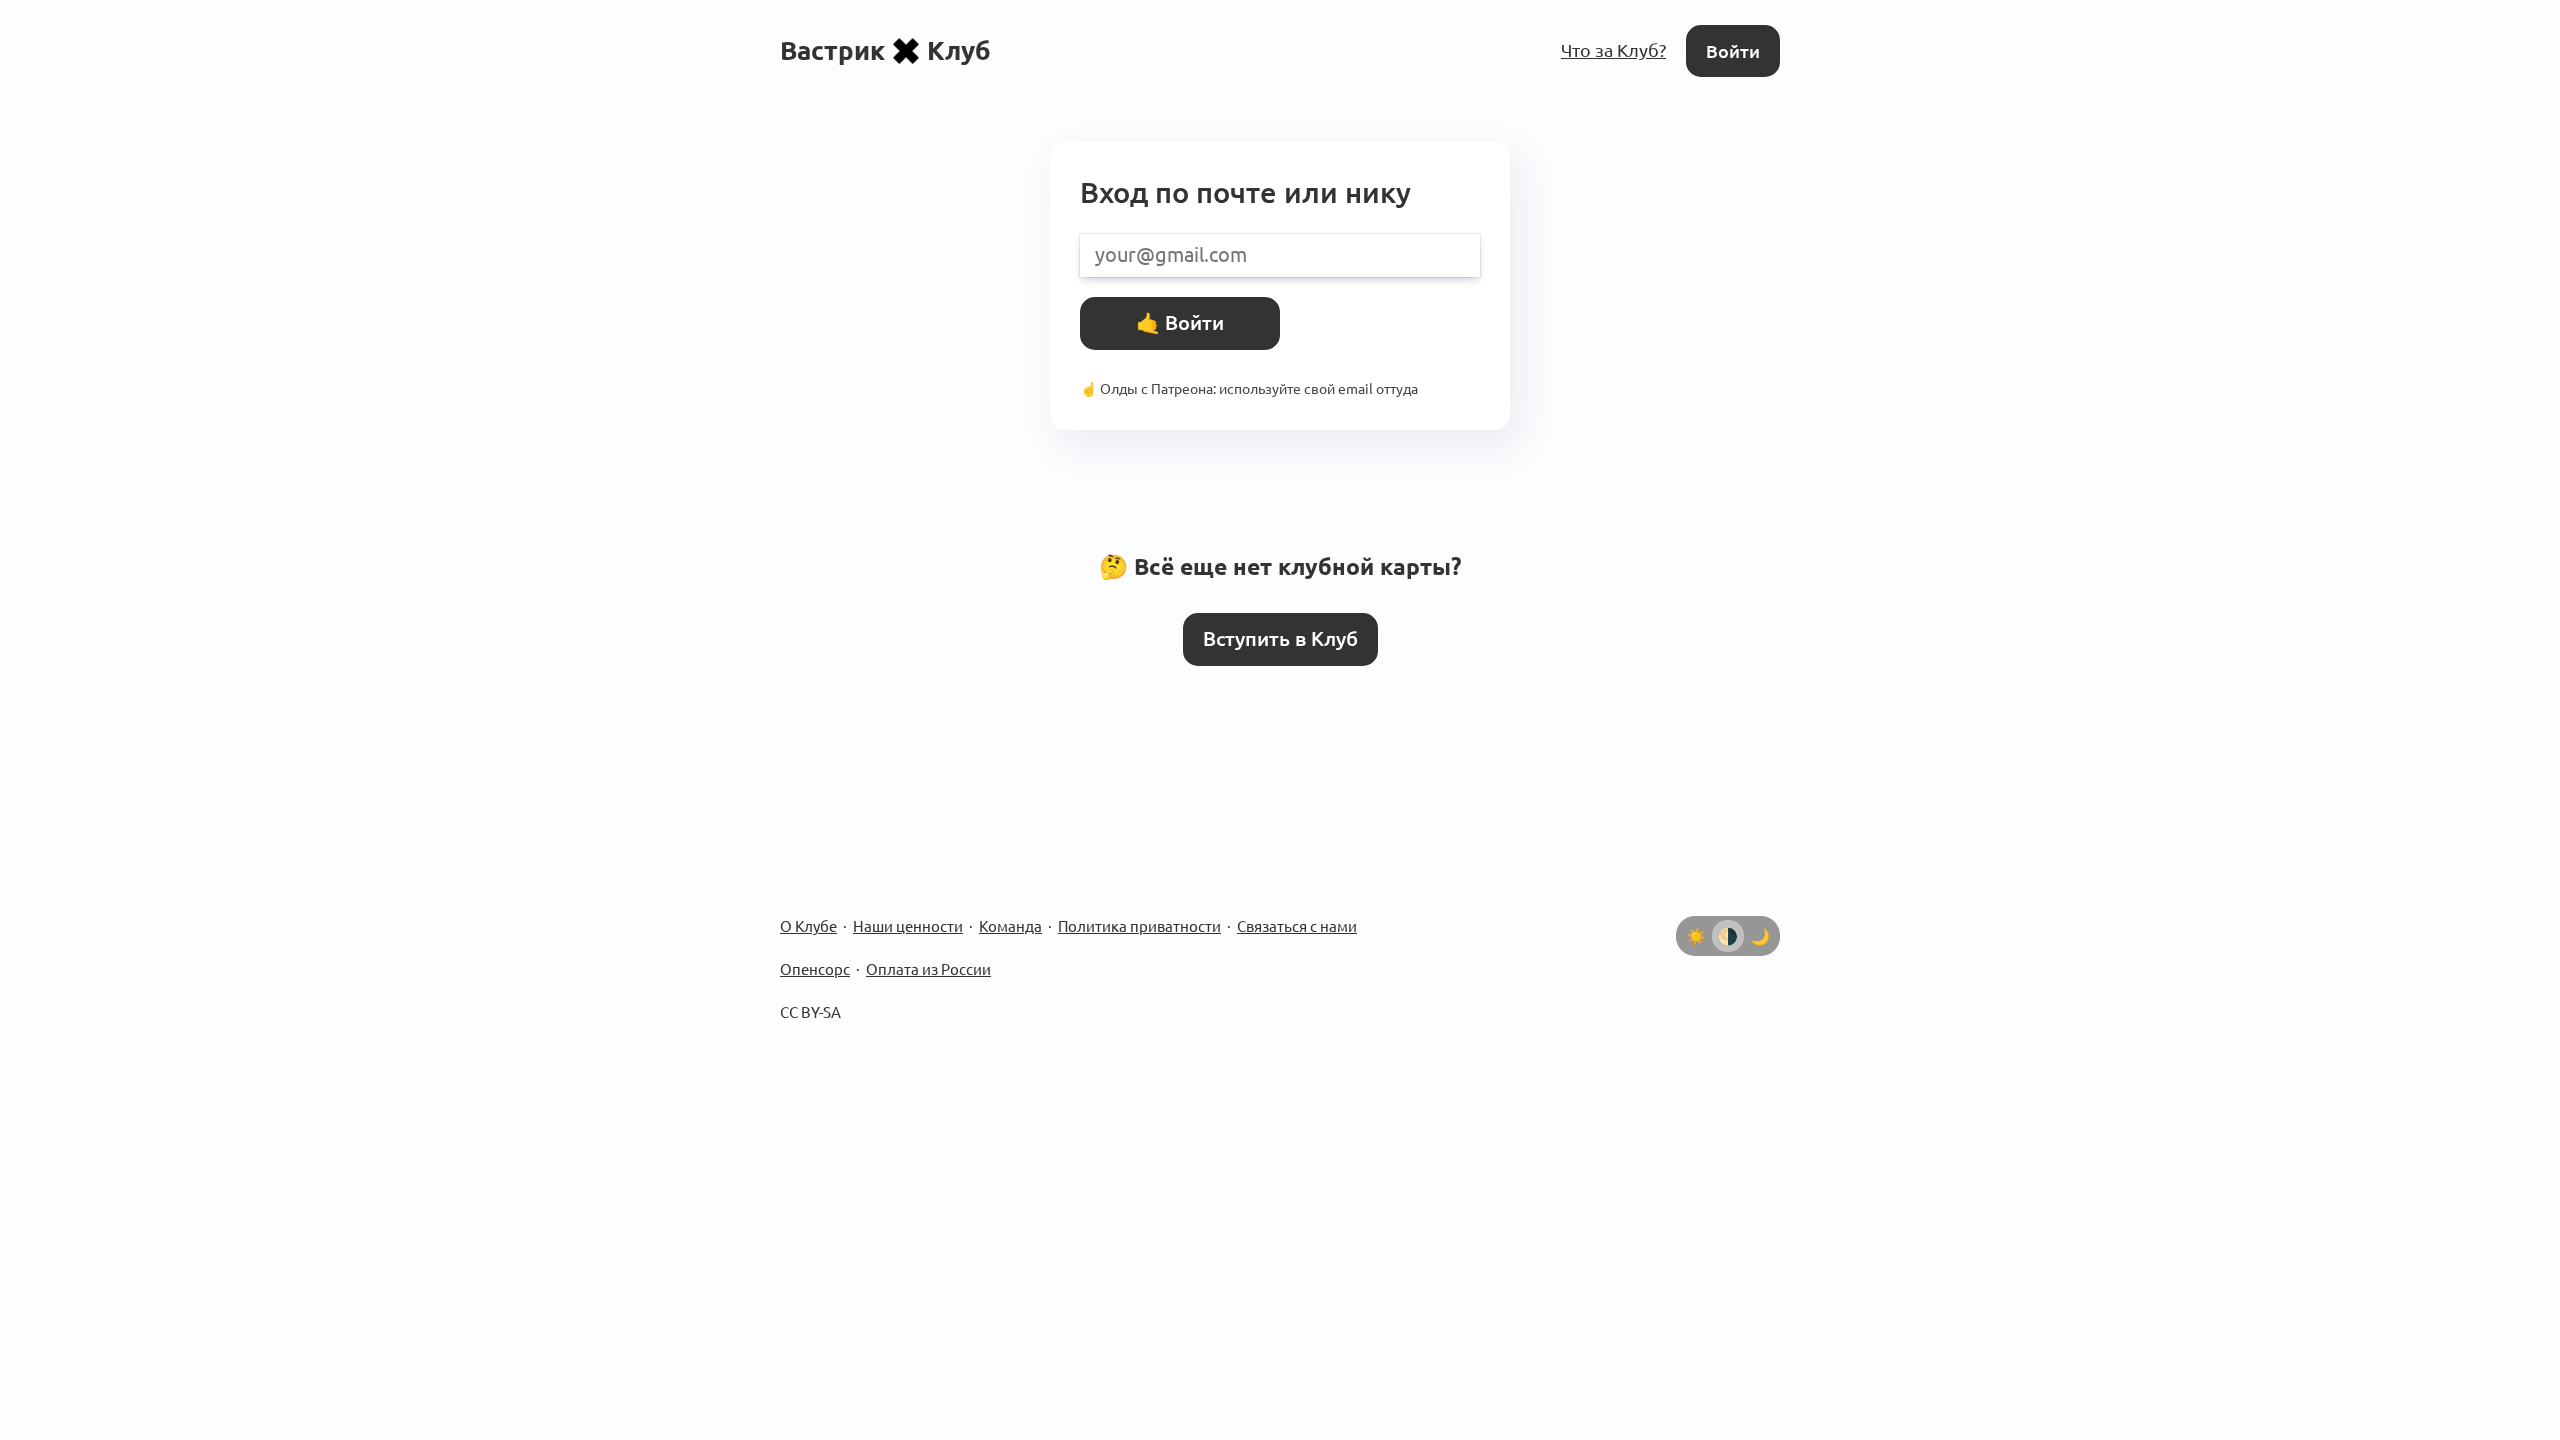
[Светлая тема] (1696, 936)
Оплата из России (928, 969)
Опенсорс (815, 969)
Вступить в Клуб (1280, 639)
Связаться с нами (1297, 926)
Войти (1733, 51)
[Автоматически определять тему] (1728, 936)
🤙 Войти (1180, 323)
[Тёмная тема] (1760, 936)
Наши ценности (908, 926)
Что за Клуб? (1613, 50)
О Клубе (808, 926)
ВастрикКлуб (885, 50)
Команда (1010, 926)
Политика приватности (1139, 926)
